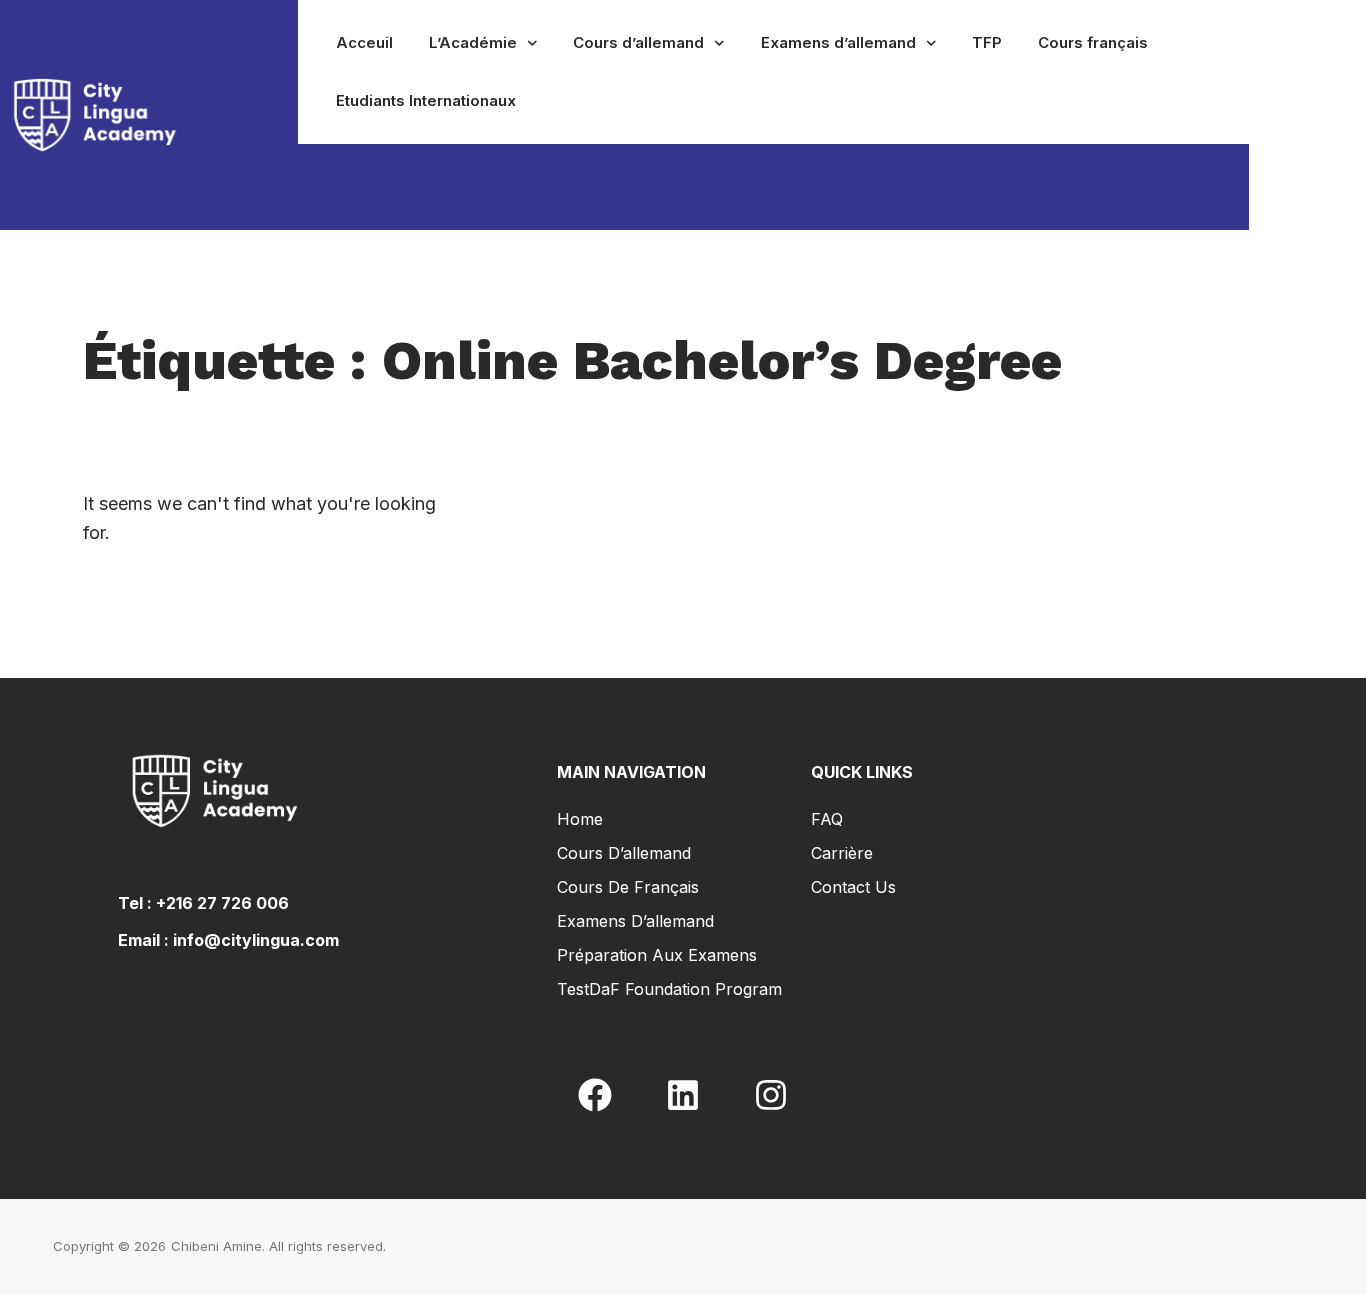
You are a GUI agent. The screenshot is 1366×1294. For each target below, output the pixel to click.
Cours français (1093, 42)
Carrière (842, 853)
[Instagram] (771, 1095)
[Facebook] (594, 1095)
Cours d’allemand (638, 42)
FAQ (827, 819)
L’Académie (473, 42)
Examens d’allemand (838, 42)
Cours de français (628, 887)
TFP (987, 42)
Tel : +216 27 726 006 (203, 903)
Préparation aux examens (657, 955)
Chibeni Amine (216, 1246)
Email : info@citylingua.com (228, 940)
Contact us (853, 887)
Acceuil (364, 42)
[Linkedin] (683, 1095)
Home (580, 819)
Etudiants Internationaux (426, 100)
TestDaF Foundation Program (669, 989)
